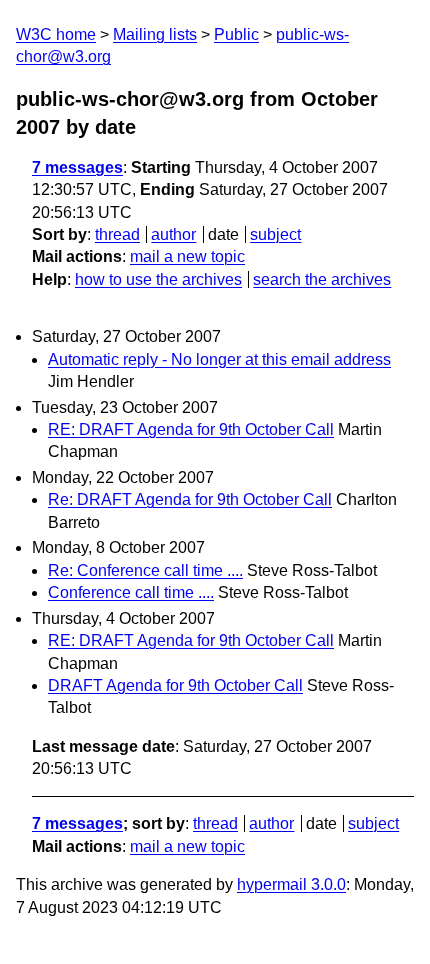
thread (117, 234)
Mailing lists (155, 34)
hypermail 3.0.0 (291, 884)
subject (275, 234)
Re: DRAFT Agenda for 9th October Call (190, 499)
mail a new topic (187, 256)
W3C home (56, 34)
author (173, 234)
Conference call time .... (131, 592)
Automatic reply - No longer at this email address (219, 359)
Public (236, 34)
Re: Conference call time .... (145, 570)
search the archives (322, 279)
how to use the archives (158, 279)
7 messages (77, 167)
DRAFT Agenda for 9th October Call (175, 685)
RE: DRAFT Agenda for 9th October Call (191, 429)
